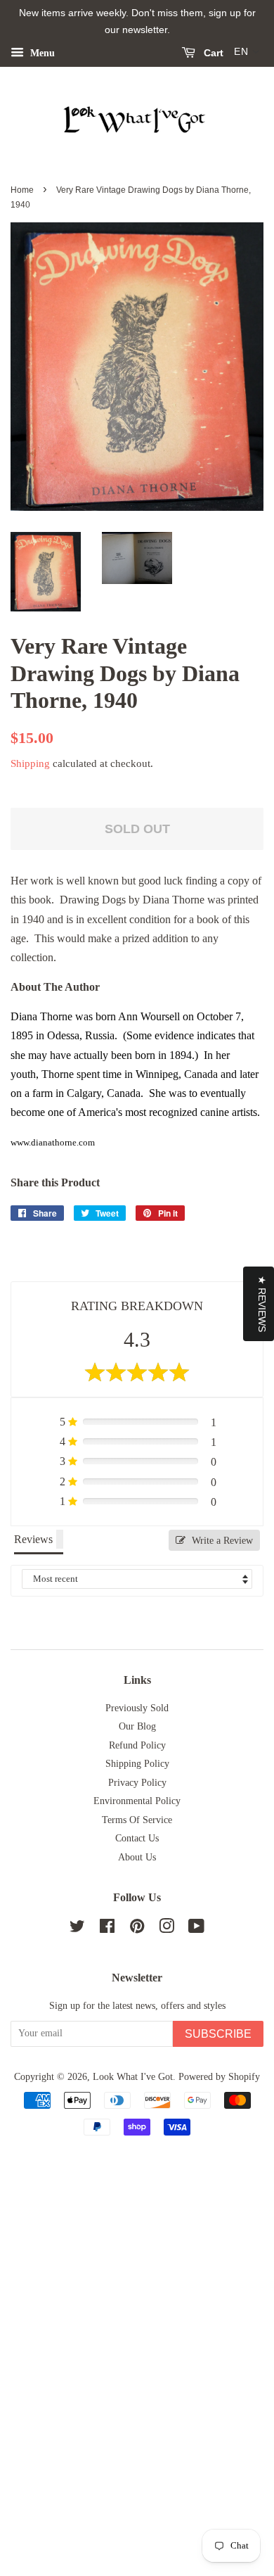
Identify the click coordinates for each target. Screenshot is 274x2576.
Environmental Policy (137, 1801)
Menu (41, 52)
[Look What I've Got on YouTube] (196, 1929)
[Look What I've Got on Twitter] (77, 1929)
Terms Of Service (137, 1820)
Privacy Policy (137, 1783)
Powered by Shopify (219, 2077)
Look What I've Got (133, 2077)
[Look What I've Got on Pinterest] (137, 1929)
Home (22, 190)
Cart (212, 53)
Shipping (30, 763)
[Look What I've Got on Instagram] (167, 1929)
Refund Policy (137, 1745)
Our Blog (137, 1726)
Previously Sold (137, 1708)
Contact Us (137, 1838)
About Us (137, 1857)
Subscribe (218, 2034)
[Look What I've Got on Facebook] (107, 1929)
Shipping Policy (137, 1764)
